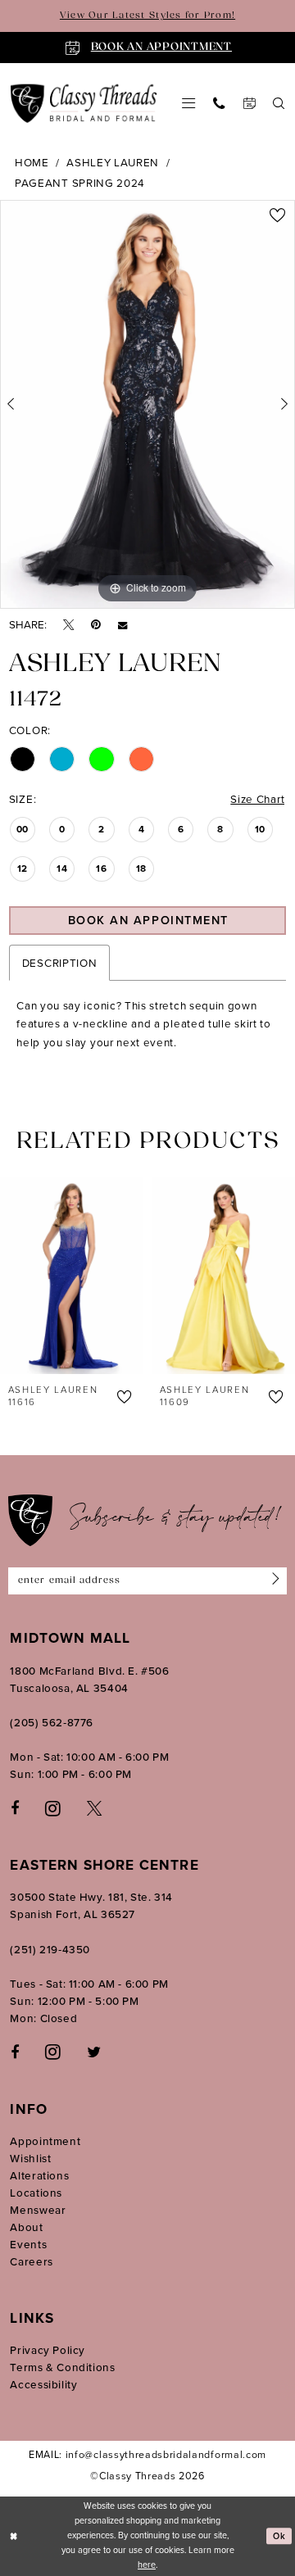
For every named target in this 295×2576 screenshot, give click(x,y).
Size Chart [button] (257, 799)
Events (28, 2244)
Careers (31, 2261)
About (26, 2227)
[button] (188, 103)
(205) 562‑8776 (52, 1722)
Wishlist (30, 2158)
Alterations (39, 2175)
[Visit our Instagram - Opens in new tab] (53, 1808)
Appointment (45, 2141)
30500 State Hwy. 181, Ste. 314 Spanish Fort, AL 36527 (91, 1905)
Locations (36, 2193)
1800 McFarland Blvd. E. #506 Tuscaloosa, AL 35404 (89, 1679)
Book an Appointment (148, 920)
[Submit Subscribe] (274, 1581)
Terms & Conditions (62, 2367)
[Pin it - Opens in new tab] (96, 624)
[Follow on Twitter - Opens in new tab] (94, 2052)
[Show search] (279, 103)
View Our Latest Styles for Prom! (147, 16)
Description (60, 963)
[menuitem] (188, 103)
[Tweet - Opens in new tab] (68, 624)
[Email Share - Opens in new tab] (123, 625)
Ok (279, 2536)
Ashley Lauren (113, 162)
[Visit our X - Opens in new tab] (94, 1807)
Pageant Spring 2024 (80, 183)
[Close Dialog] (14, 2536)
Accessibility (43, 2384)
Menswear (38, 2210)
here (147, 2565)
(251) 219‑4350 (50, 1949)
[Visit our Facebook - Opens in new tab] (15, 1807)
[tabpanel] (147, 404)
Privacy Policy (48, 2350)
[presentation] (93, 1276)
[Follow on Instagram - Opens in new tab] (53, 2051)
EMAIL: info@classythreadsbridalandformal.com (147, 2455)
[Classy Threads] (84, 104)
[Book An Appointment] (248, 103)
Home (32, 162)
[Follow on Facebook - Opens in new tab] (15, 2052)
